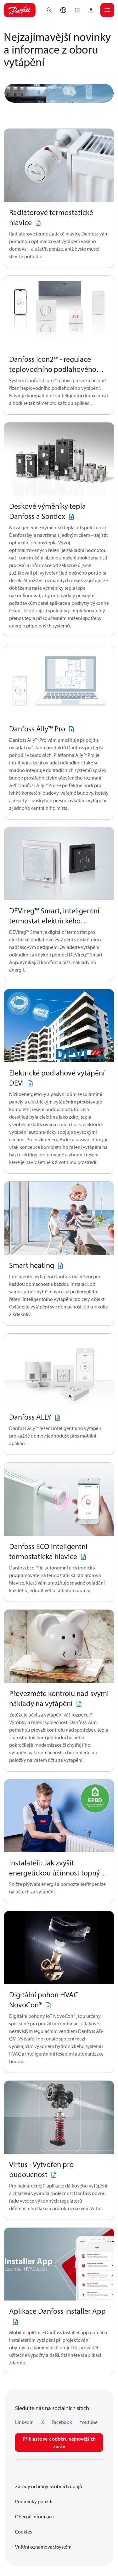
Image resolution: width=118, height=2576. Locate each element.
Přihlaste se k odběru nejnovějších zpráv (59, 2443)
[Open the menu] (107, 10)
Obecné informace (34, 2516)
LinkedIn (24, 2422)
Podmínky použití (34, 2501)
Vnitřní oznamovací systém (43, 2547)
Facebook (62, 2422)
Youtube (89, 2422)
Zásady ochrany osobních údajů (49, 2486)
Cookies (23, 2532)
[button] (77, 10)
